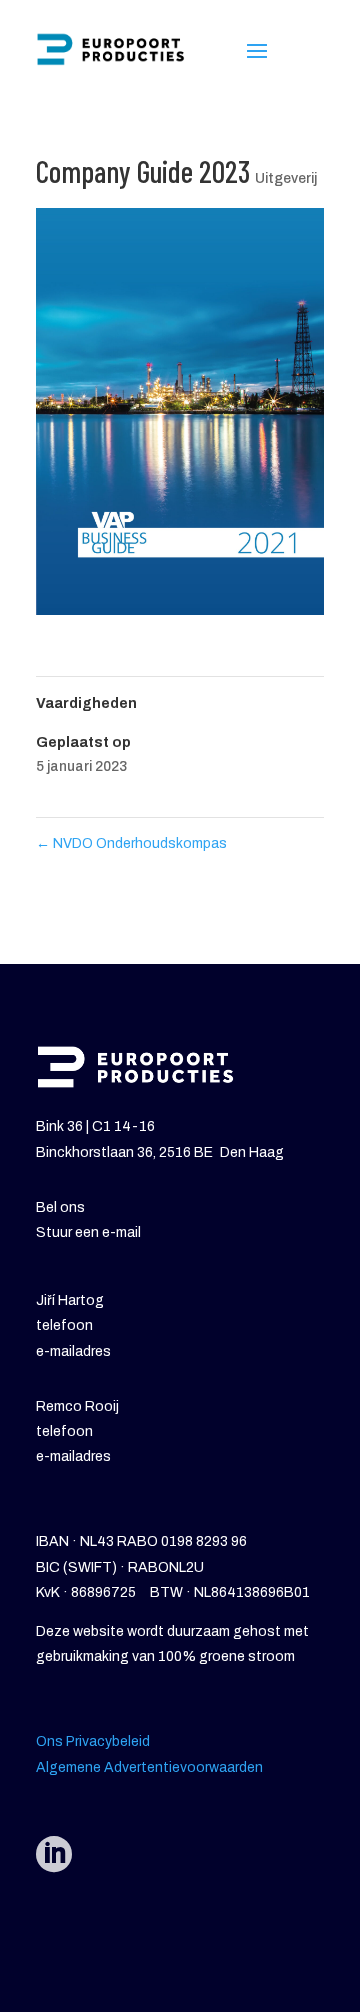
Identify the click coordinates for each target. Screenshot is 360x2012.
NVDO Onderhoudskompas (131, 843)
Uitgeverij (286, 178)
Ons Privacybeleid (93, 1741)
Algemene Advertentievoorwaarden (149, 1767)
